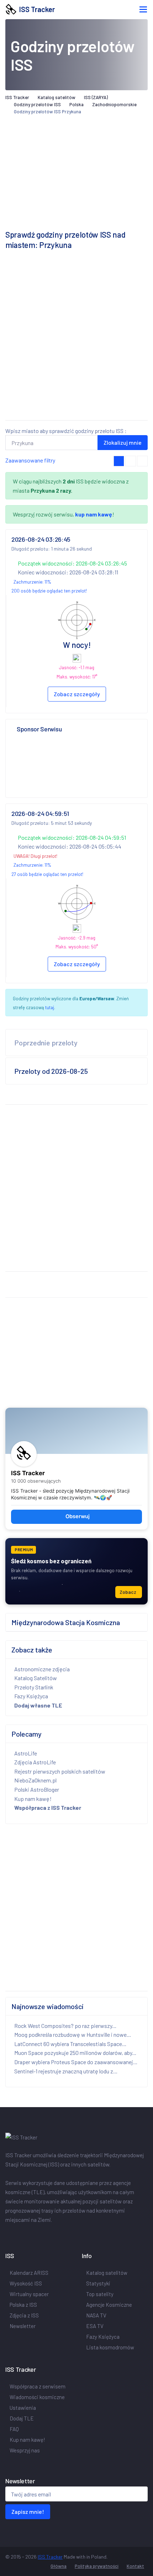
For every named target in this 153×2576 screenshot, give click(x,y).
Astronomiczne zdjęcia (42, 1669)
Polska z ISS (23, 2305)
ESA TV (95, 2326)
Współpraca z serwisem (38, 2386)
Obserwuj (78, 1516)
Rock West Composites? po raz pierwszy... (65, 2026)
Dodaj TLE (22, 2418)
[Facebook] (7, 2235)
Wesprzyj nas (25, 2450)
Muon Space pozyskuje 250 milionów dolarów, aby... (75, 2053)
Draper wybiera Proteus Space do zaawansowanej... (76, 2062)
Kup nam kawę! (33, 1799)
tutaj (50, 1007)
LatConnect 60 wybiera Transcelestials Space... (70, 2044)
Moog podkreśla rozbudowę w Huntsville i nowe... (73, 2034)
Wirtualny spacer (29, 2294)
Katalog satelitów (57, 97)
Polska (76, 104)
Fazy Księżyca (31, 1696)
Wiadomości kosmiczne (37, 2397)
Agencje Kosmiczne (109, 2305)
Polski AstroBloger (37, 1789)
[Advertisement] (76, 338)
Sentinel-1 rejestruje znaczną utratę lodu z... (66, 2071)
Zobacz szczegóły (77, 694)
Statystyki (98, 2283)
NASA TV (96, 2315)
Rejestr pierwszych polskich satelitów (60, 1771)
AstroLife (26, 1753)
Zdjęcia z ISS (24, 2315)
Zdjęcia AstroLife (35, 1762)
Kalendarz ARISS (29, 2273)
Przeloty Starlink (34, 1687)
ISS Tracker (36, 9)
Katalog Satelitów (36, 1678)
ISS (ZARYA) (96, 97)
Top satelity (100, 2294)
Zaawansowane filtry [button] (30, 460)
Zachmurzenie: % (32, 582)
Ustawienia (23, 2408)
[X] (10, 2235)
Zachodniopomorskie (114, 104)
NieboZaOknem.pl (35, 1780)
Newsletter (23, 2326)
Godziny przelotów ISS (37, 104)
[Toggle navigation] (143, 9)
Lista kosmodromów (110, 2347)
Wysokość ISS (26, 2283)
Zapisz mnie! (28, 2512)
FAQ (14, 2429)
